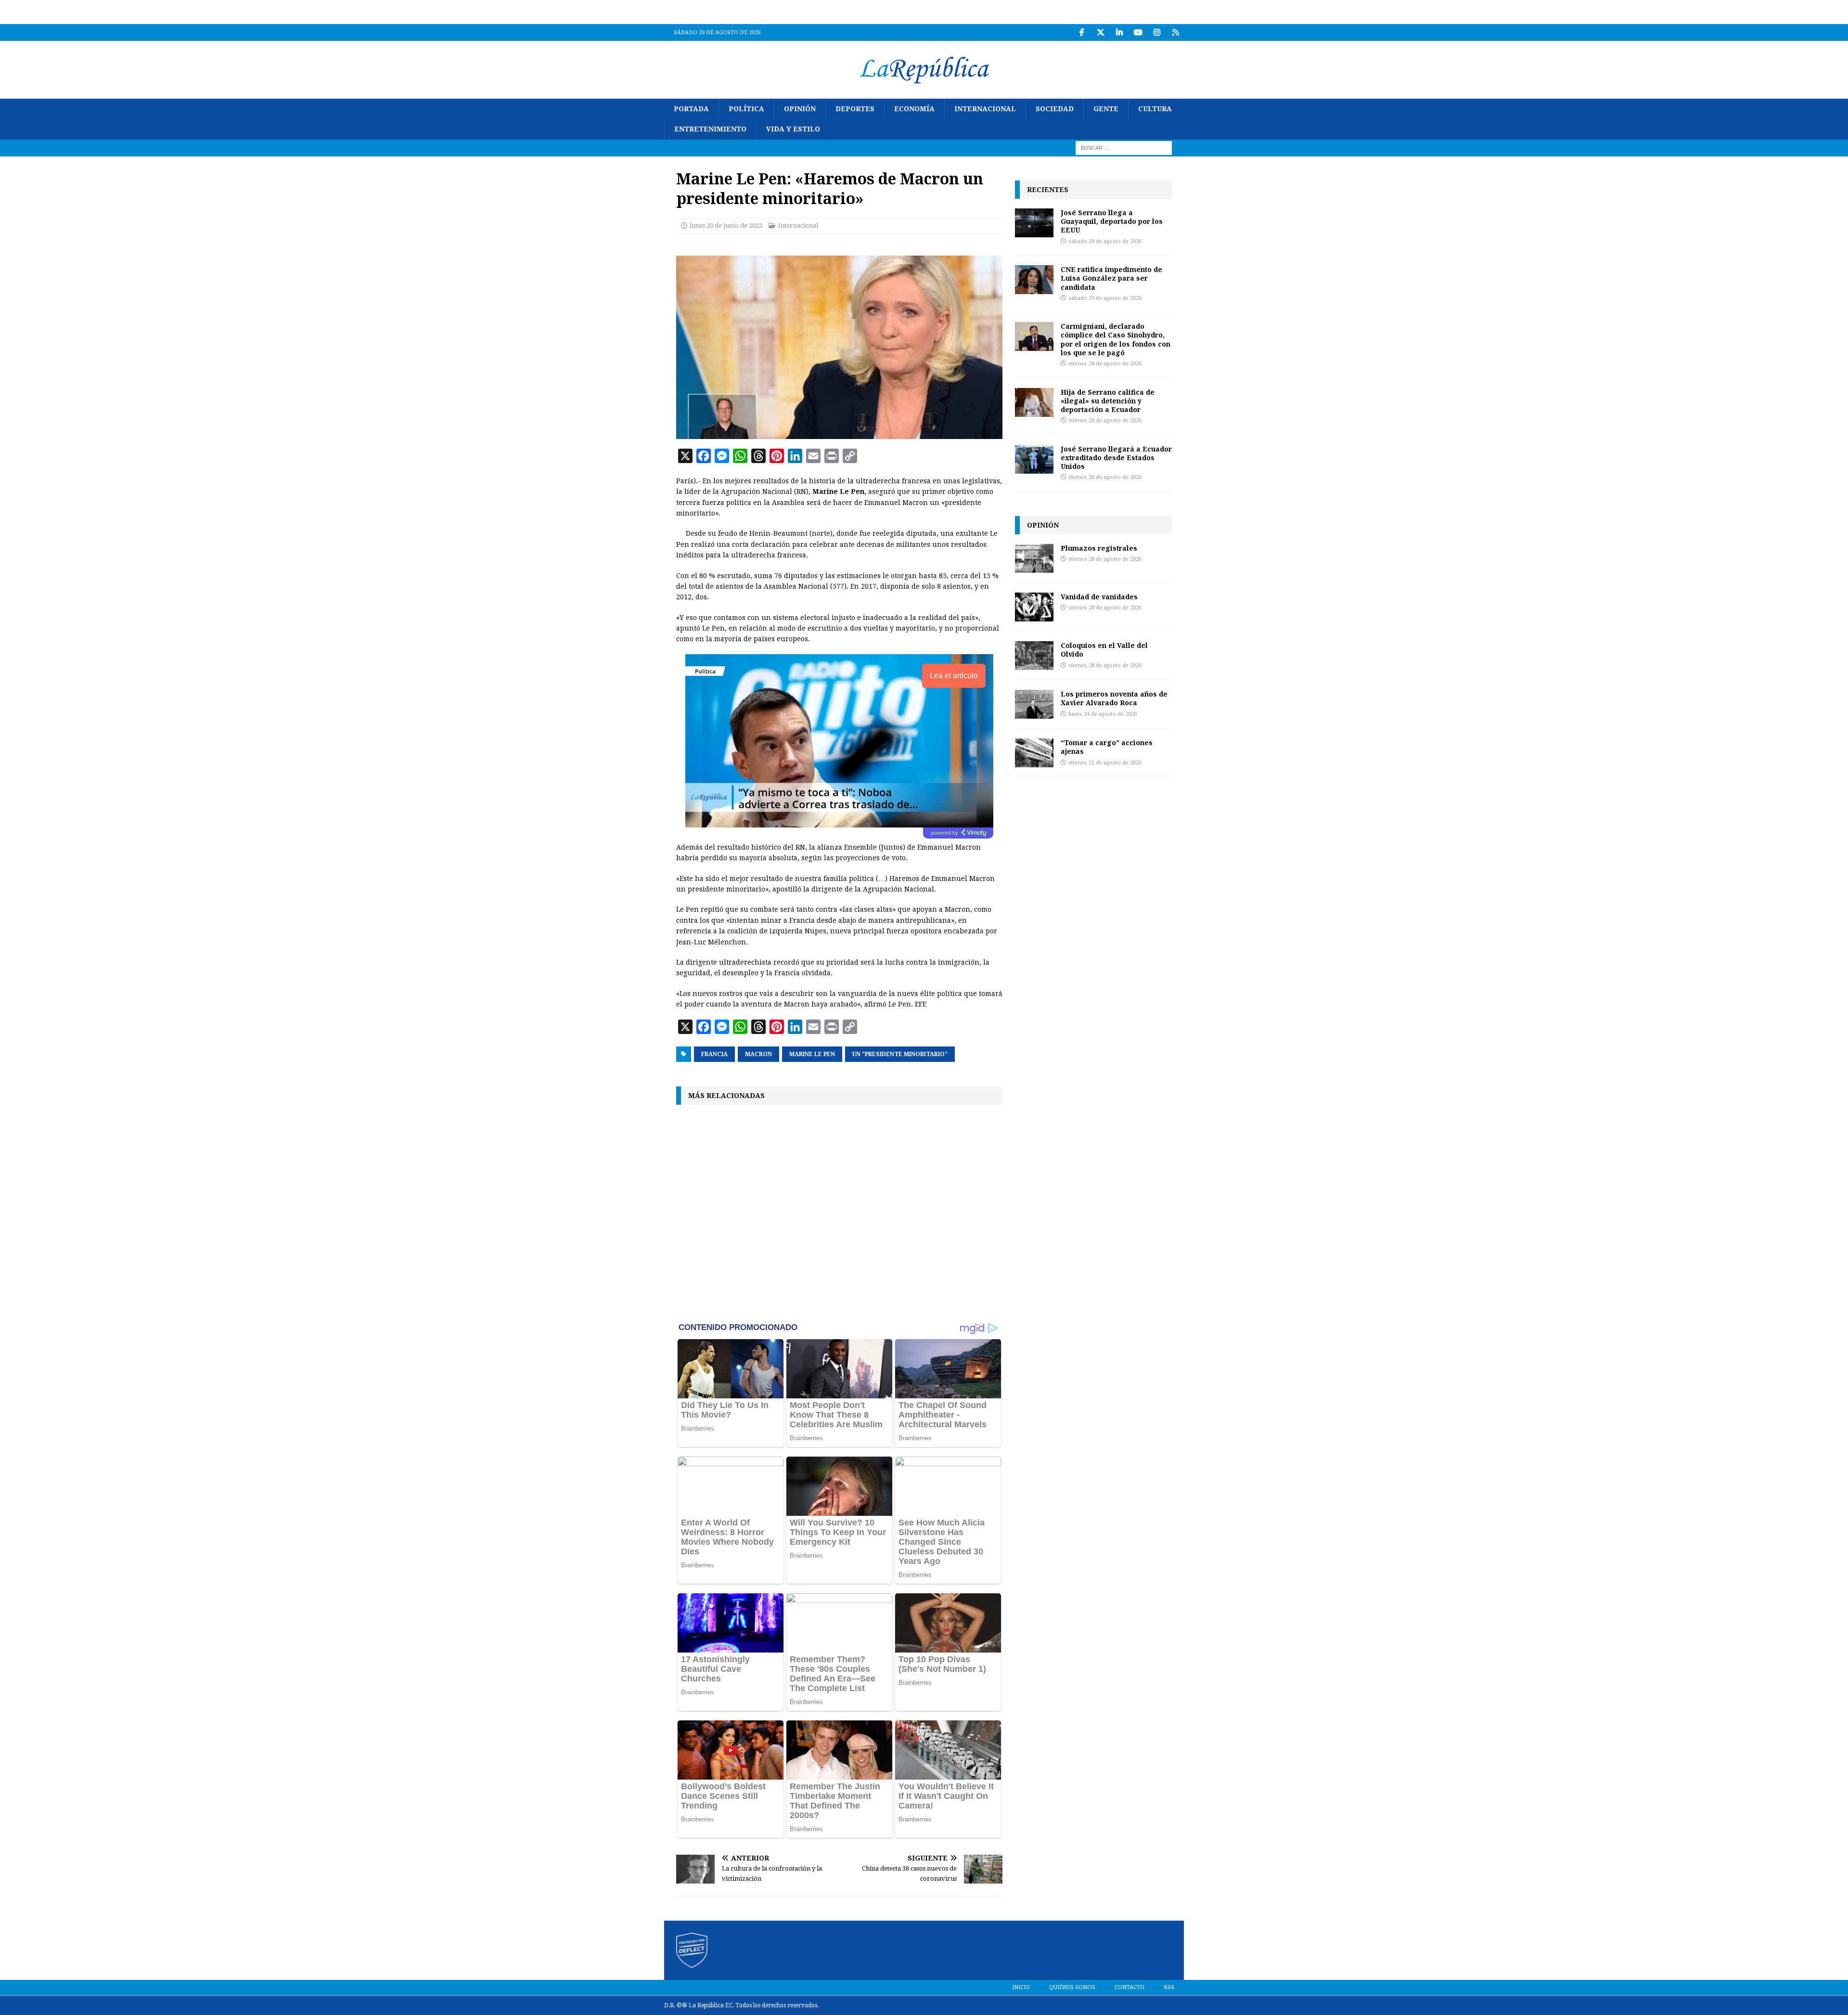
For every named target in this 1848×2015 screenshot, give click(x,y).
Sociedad (1055, 109)
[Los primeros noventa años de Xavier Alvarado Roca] (1034, 704)
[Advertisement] (839, 1212)
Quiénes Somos (1072, 1987)
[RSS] (1175, 32)
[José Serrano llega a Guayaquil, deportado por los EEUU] (1034, 223)
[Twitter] (1100, 32)
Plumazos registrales (1099, 548)
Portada (691, 109)
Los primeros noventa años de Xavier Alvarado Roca (1114, 698)
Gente (1106, 109)
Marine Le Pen (812, 1054)
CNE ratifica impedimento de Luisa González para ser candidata (1111, 278)
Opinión (800, 109)
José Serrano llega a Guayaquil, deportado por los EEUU (1112, 221)
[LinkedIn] (1119, 32)
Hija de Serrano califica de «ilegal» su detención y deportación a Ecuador (1108, 401)
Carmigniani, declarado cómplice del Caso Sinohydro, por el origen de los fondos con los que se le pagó (1116, 339)
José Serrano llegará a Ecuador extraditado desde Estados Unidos (1116, 458)
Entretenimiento (710, 129)
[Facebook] (1082, 32)
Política (746, 109)
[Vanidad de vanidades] (1034, 607)
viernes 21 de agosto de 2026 (1105, 763)
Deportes (855, 109)
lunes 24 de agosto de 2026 (1103, 714)
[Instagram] (1157, 32)
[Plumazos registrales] (1034, 558)
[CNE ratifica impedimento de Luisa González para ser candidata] (1034, 280)
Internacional (985, 109)
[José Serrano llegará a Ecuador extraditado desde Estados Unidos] (1034, 459)
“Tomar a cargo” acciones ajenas (1107, 747)
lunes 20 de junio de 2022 (726, 226)
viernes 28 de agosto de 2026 (1105, 364)
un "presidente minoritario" (900, 1054)
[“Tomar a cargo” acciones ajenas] (1034, 753)
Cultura (1155, 109)
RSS (1169, 1987)
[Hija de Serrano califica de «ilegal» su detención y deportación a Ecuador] (1034, 402)
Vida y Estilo (793, 129)
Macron (758, 1054)
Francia (714, 1054)
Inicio (1021, 1987)
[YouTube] (1138, 32)
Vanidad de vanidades (1099, 597)
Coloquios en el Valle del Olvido (1104, 650)
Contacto (1129, 1987)
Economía (914, 109)
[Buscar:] (1124, 147)
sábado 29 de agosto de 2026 (1105, 241)
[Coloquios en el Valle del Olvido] (1034, 656)
